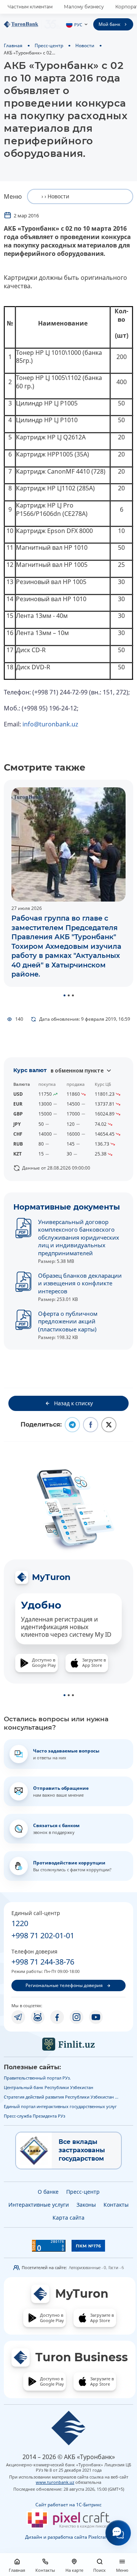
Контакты (116, 2205)
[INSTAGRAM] (76, 2017)
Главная (13, 45)
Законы (86, 2205)
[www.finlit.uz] (68, 2044)
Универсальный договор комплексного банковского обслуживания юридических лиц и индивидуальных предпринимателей (79, 1237)
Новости (85, 45)
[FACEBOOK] (57, 2017)
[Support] (118, 2533)
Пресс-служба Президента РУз (34, 2116)
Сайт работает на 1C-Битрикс (68, 2505)
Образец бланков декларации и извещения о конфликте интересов (80, 1283)
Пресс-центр (49, 45)
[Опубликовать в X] (109, 1425)
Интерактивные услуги (39, 2205)
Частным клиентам (30, 7)
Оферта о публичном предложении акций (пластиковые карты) (68, 1321)
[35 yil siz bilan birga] (32, 24)
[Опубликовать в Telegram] (72, 1425)
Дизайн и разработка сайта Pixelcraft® (68, 2537)
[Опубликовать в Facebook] (91, 1425)
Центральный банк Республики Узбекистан (49, 2087)
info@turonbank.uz (50, 724)
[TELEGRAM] (18, 2017)
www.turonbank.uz (55, 2482)
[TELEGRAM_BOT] (38, 2017)
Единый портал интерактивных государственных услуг (60, 2106)
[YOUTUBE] (96, 2017)
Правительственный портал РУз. (37, 2078)
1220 (20, 1923)
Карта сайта (68, 2218)
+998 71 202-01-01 (43, 1935)
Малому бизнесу (84, 7)
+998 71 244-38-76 (43, 1962)
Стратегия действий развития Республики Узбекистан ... (61, 2097)
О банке (48, 2192)
